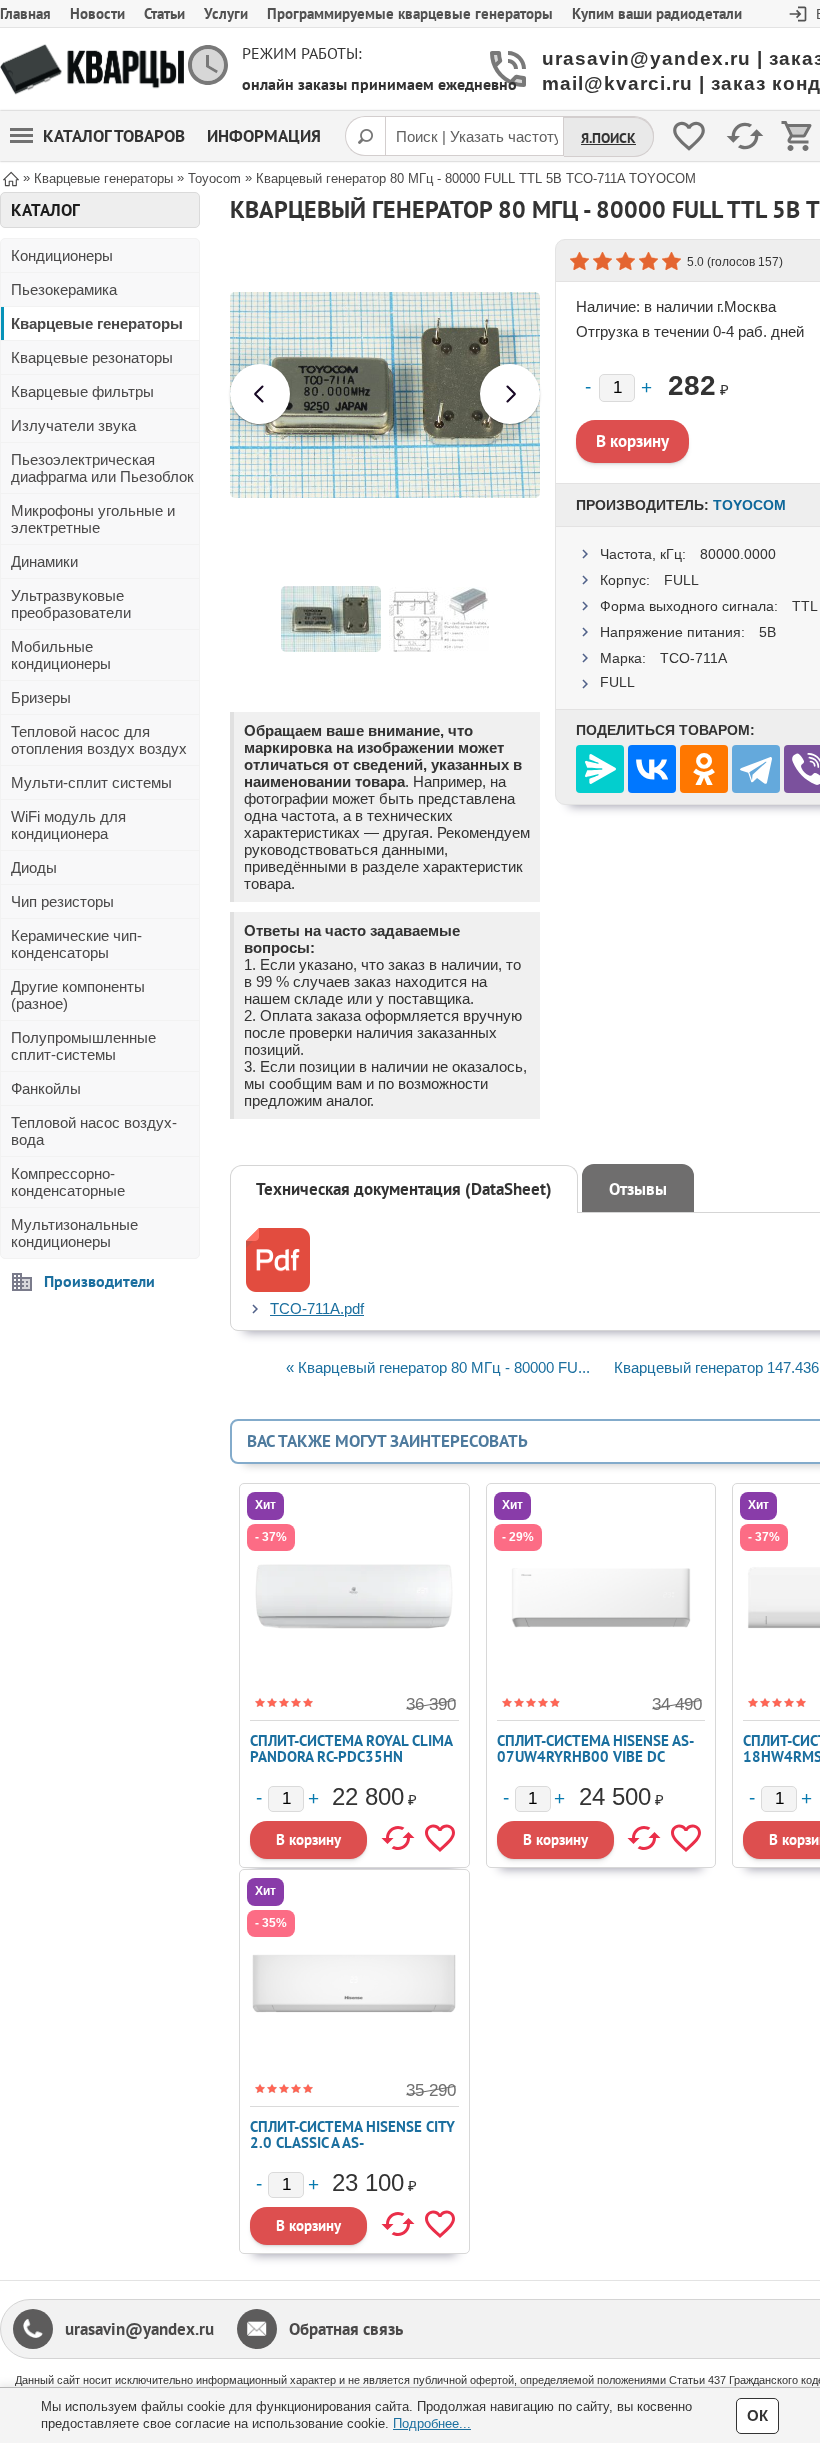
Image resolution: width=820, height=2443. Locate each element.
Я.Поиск (608, 138)
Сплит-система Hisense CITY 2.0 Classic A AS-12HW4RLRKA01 (352, 2142)
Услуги (226, 13)
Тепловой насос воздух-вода (94, 1131)
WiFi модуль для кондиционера (68, 825)
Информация (264, 136)
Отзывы (638, 1189)
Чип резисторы (62, 901)
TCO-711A (693, 658)
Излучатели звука (73, 425)
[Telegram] (756, 769)
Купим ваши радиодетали (657, 13)
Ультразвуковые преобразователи (71, 604)
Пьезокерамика (64, 289)
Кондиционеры (62, 255)
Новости (97, 13)
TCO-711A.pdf (317, 1308)
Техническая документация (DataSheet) (404, 1189)
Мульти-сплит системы (91, 782)
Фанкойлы (46, 1088)
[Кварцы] (92, 69)
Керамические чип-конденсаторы (76, 944)
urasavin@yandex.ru (139, 2329)
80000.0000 (738, 554)
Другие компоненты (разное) (78, 995)
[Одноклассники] (704, 769)
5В (767, 632)
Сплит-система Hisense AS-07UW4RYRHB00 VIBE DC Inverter (595, 1756)
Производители (99, 1281)
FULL (681, 580)
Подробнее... (432, 2423)
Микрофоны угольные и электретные (93, 519)
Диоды (34, 867)
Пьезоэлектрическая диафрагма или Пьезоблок (102, 468)
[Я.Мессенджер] (600, 769)
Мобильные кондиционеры (61, 655)
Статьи (164, 13)
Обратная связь (346, 2329)
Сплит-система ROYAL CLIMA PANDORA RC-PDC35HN (351, 1748)
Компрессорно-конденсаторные (68, 1182)
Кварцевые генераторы (97, 323)
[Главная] (11, 177)
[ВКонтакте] (652, 769)
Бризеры (41, 697)
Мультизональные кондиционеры (74, 1233)
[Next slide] (510, 394)
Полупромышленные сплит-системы (83, 1046)
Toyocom (749, 505)
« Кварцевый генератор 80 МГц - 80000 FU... (438, 1367)
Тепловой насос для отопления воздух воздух (99, 740)
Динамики (44, 561)
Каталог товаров (114, 136)
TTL (805, 606)
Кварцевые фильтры (82, 391)
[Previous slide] (260, 394)
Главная (25, 13)
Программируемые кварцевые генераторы (410, 13)
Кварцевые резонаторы (92, 357)
